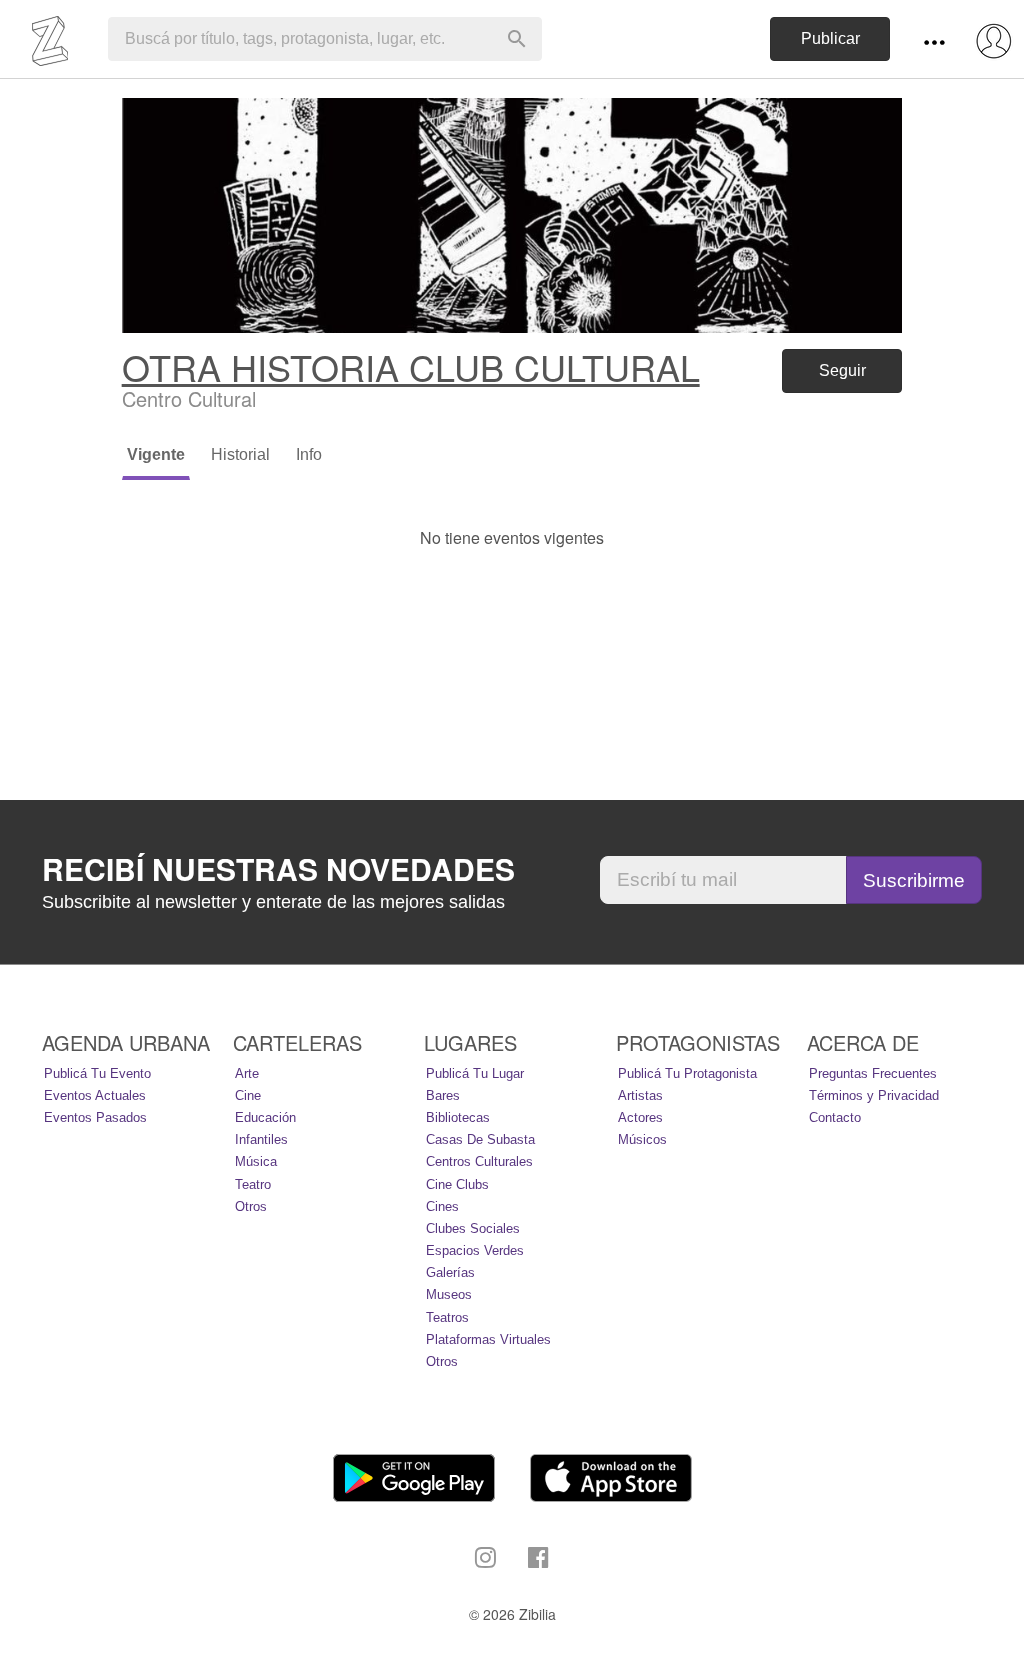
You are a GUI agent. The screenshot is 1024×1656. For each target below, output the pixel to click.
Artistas (640, 1095)
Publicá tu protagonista (687, 1073)
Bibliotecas (458, 1117)
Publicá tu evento (97, 1073)
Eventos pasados (95, 1117)
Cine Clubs (457, 1184)
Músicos (642, 1139)
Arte (247, 1073)
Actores (640, 1117)
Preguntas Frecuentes (873, 1073)
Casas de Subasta (480, 1139)
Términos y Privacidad (874, 1095)
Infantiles (261, 1139)
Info (309, 454)
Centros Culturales (479, 1161)
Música (256, 1161)
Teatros (447, 1317)
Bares (443, 1095)
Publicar (830, 38)
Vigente (156, 454)
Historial (240, 454)
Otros (251, 1206)
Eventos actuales (95, 1095)
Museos (449, 1294)
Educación (265, 1117)
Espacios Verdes (475, 1250)
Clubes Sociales (473, 1228)
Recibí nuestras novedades (278, 869)
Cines (442, 1206)
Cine (248, 1095)
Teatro (253, 1184)
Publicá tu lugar (475, 1073)
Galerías (450, 1272)
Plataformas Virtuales (488, 1339)
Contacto (835, 1117)
